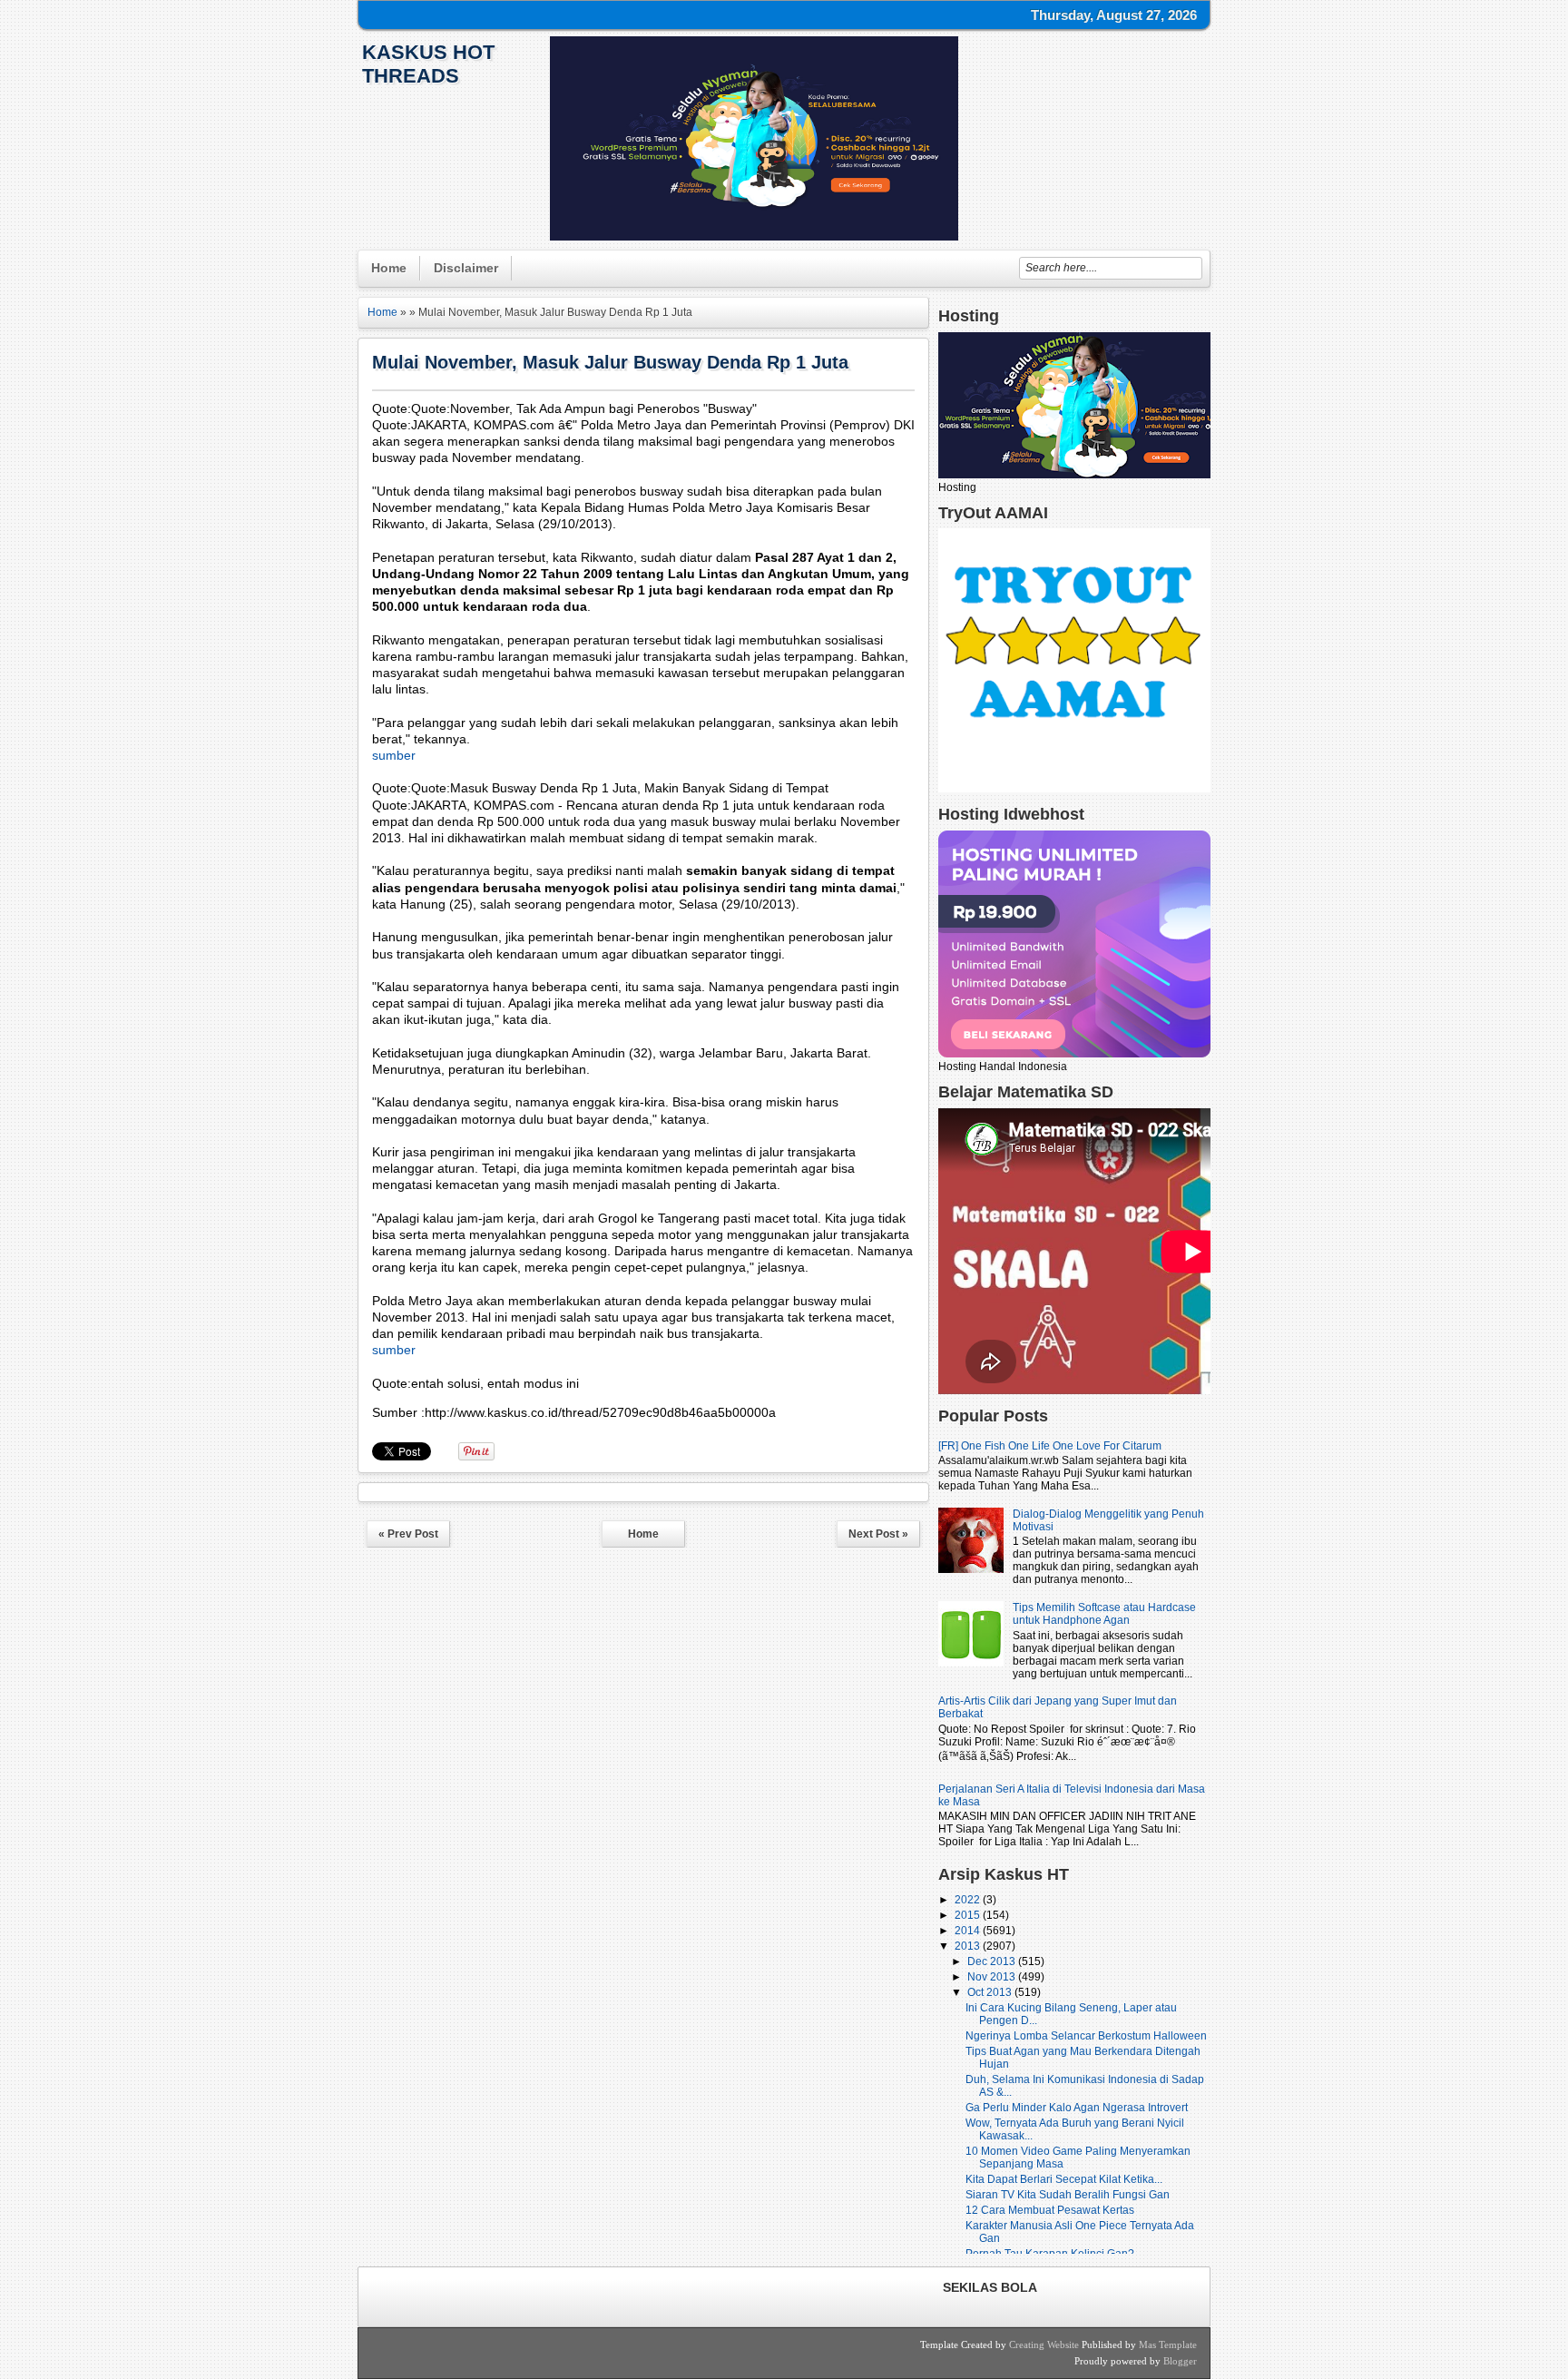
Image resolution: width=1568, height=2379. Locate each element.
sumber (394, 755)
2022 (969, 1900)
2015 (969, 1915)
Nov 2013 (993, 1977)
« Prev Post (408, 1534)
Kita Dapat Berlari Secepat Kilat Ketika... (1064, 2179)
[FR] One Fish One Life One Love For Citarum (1050, 1446)
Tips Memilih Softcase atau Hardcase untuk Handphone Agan (1104, 1614)
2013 (969, 1946)
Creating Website (1044, 2345)
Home (389, 268)
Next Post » (878, 1534)
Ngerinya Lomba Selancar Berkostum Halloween (1086, 2036)
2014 (969, 1931)
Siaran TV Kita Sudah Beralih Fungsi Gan (1068, 2195)
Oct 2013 (991, 1992)
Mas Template (1168, 2345)
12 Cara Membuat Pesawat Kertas (1050, 2210)
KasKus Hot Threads (428, 64)
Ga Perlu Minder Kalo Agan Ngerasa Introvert (1077, 2108)
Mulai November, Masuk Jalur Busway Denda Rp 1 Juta (610, 362)
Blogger (1180, 2361)
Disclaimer (466, 268)
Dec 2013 (993, 1961)
